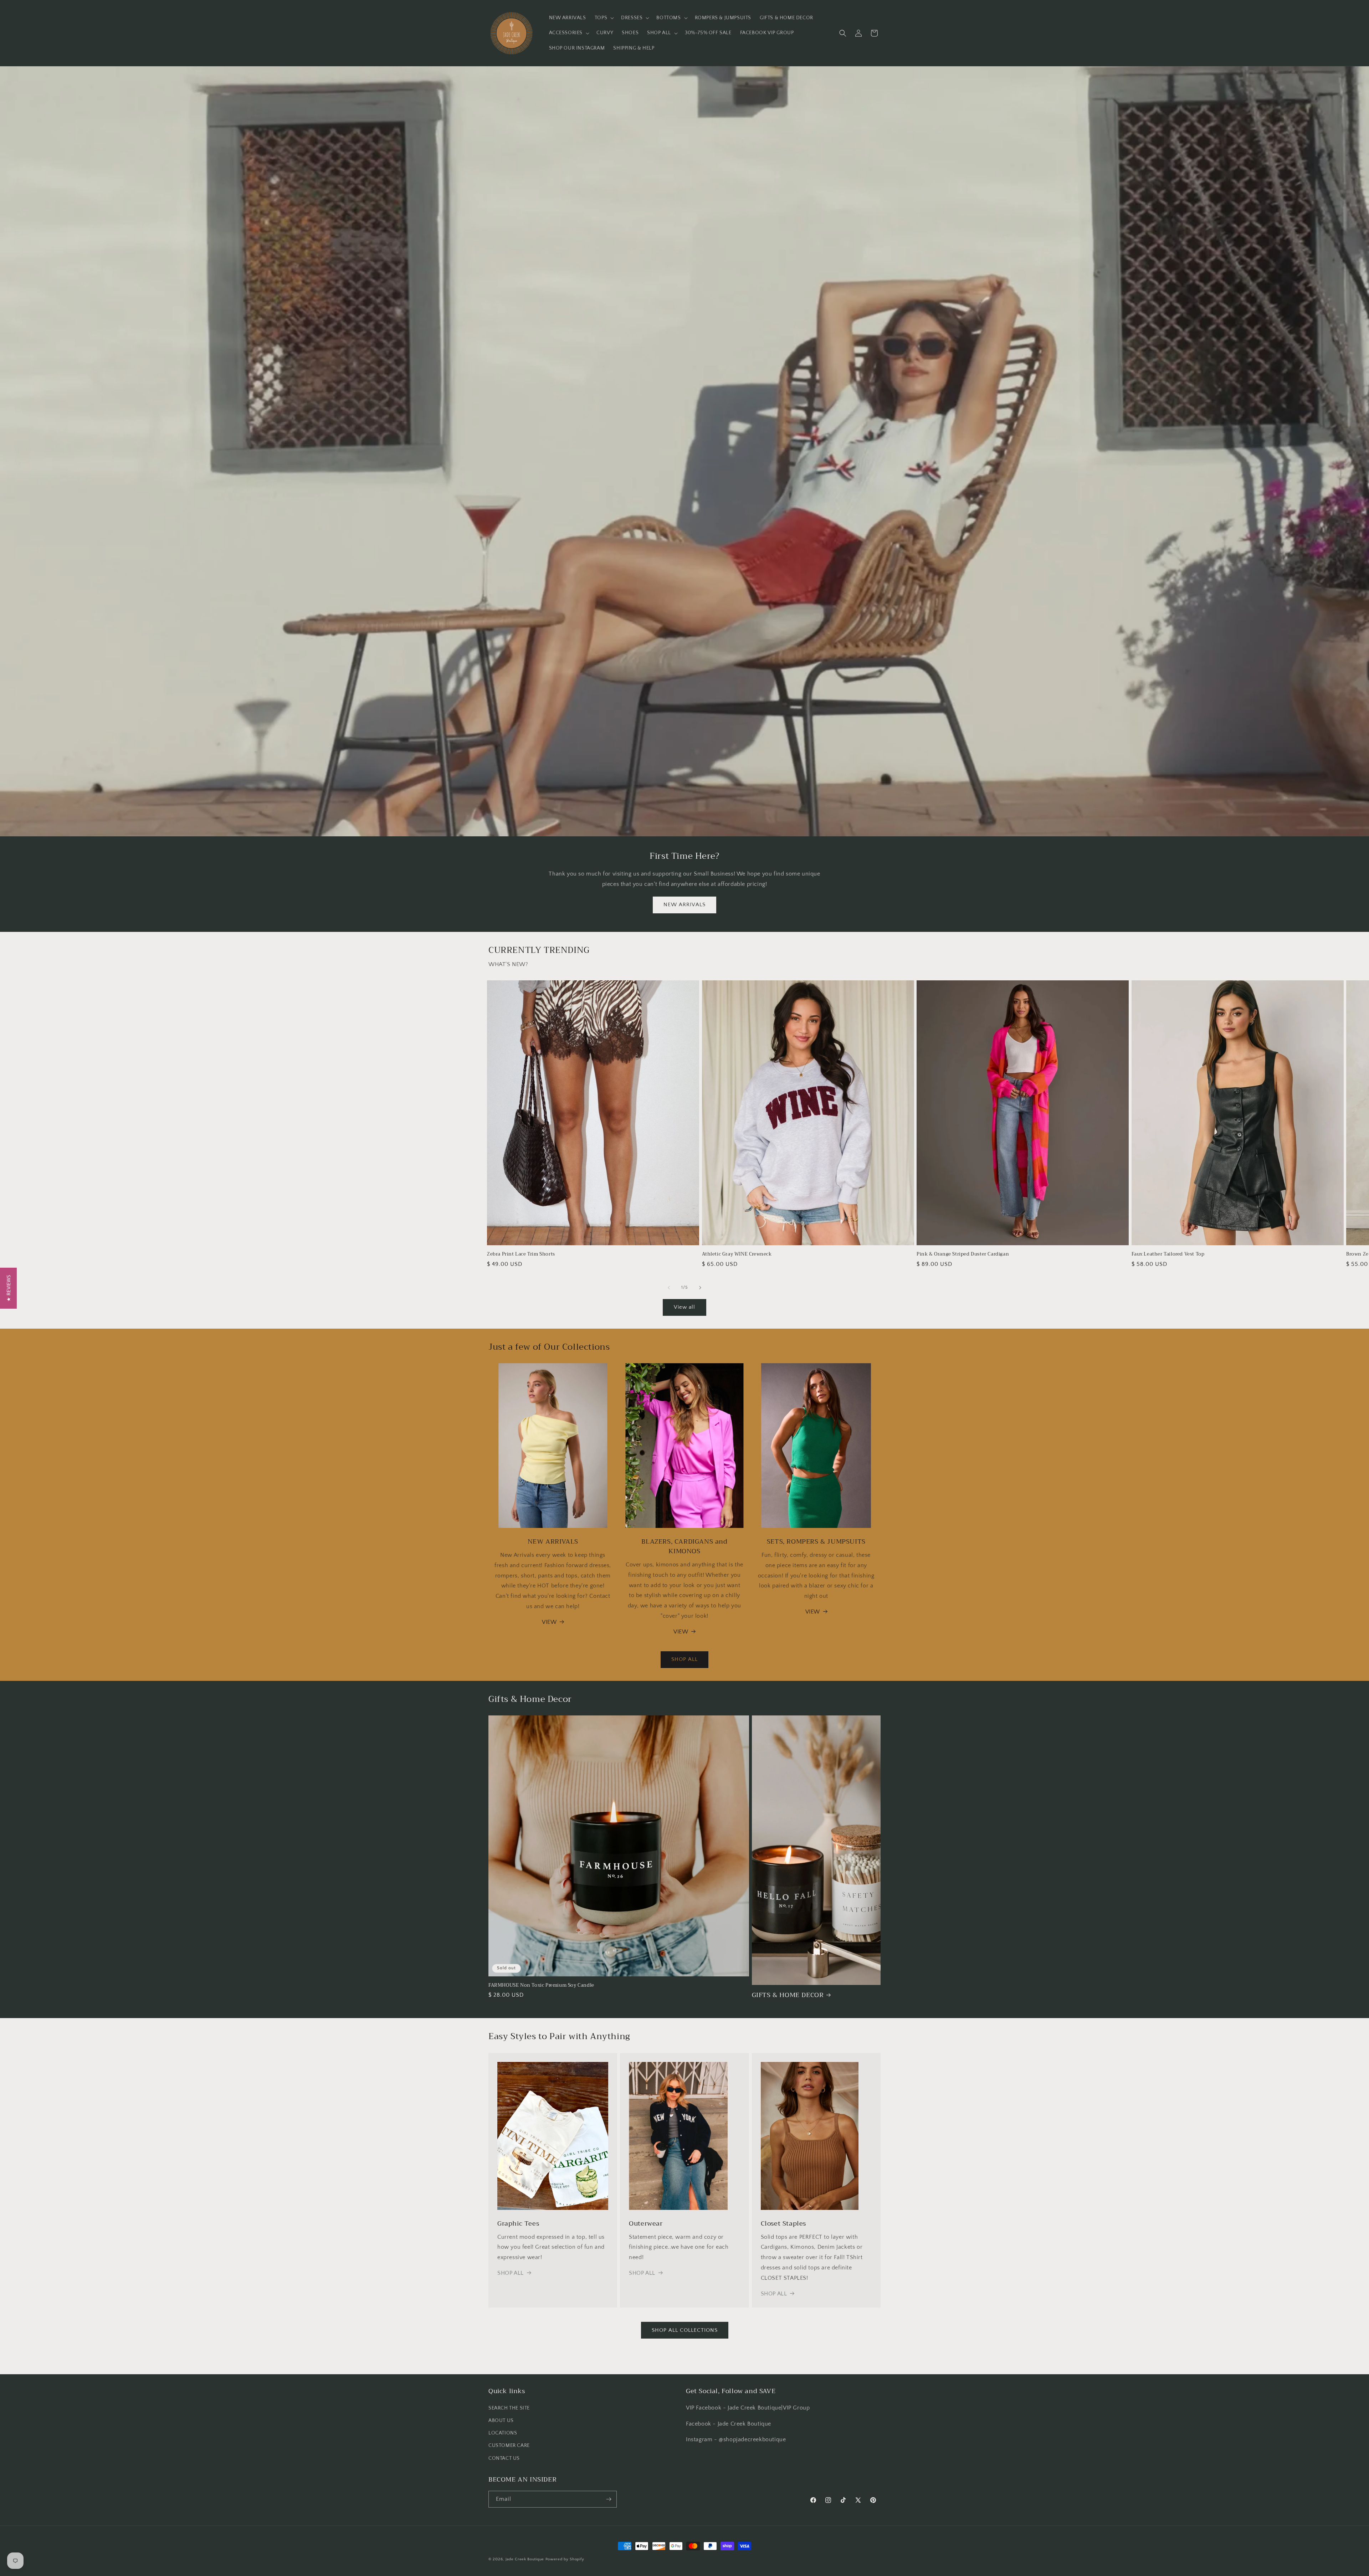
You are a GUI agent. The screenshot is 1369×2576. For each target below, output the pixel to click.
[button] (604, 18)
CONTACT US (504, 2458)
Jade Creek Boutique (525, 2559)
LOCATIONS (503, 2433)
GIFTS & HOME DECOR (788, 1995)
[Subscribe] (609, 2499)
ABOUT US (501, 2421)
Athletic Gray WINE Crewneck (737, 1254)
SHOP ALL (684, 1659)
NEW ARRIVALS (684, 905)
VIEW (549, 1622)
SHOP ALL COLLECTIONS (685, 2330)
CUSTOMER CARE (509, 2446)
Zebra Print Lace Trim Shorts (521, 1254)
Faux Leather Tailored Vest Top (1168, 1254)
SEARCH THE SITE (509, 2408)
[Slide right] (700, 1288)
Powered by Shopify (565, 2559)
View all (684, 1307)
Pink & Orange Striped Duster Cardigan (963, 1254)
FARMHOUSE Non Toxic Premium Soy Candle (541, 1985)
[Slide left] (669, 1288)
